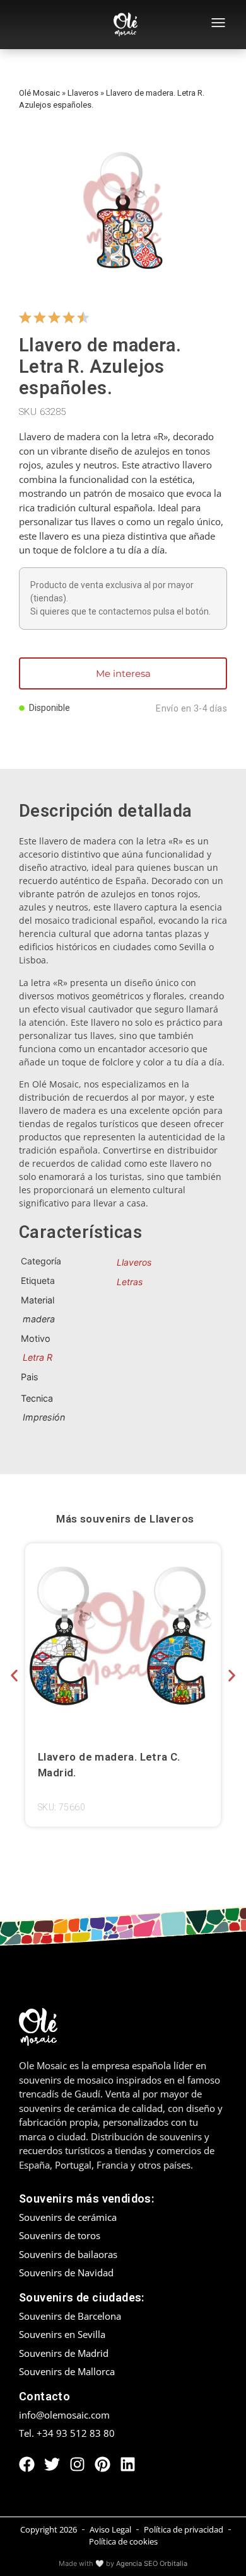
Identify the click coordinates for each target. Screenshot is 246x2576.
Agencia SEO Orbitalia (152, 2563)
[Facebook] (27, 2464)
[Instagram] (77, 2464)
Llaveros (83, 93)
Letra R (38, 1357)
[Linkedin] (128, 2464)
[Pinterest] (102, 2464)
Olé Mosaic (39, 93)
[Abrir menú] (218, 25)
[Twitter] (52, 2464)
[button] (14, 1676)
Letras (130, 1282)
